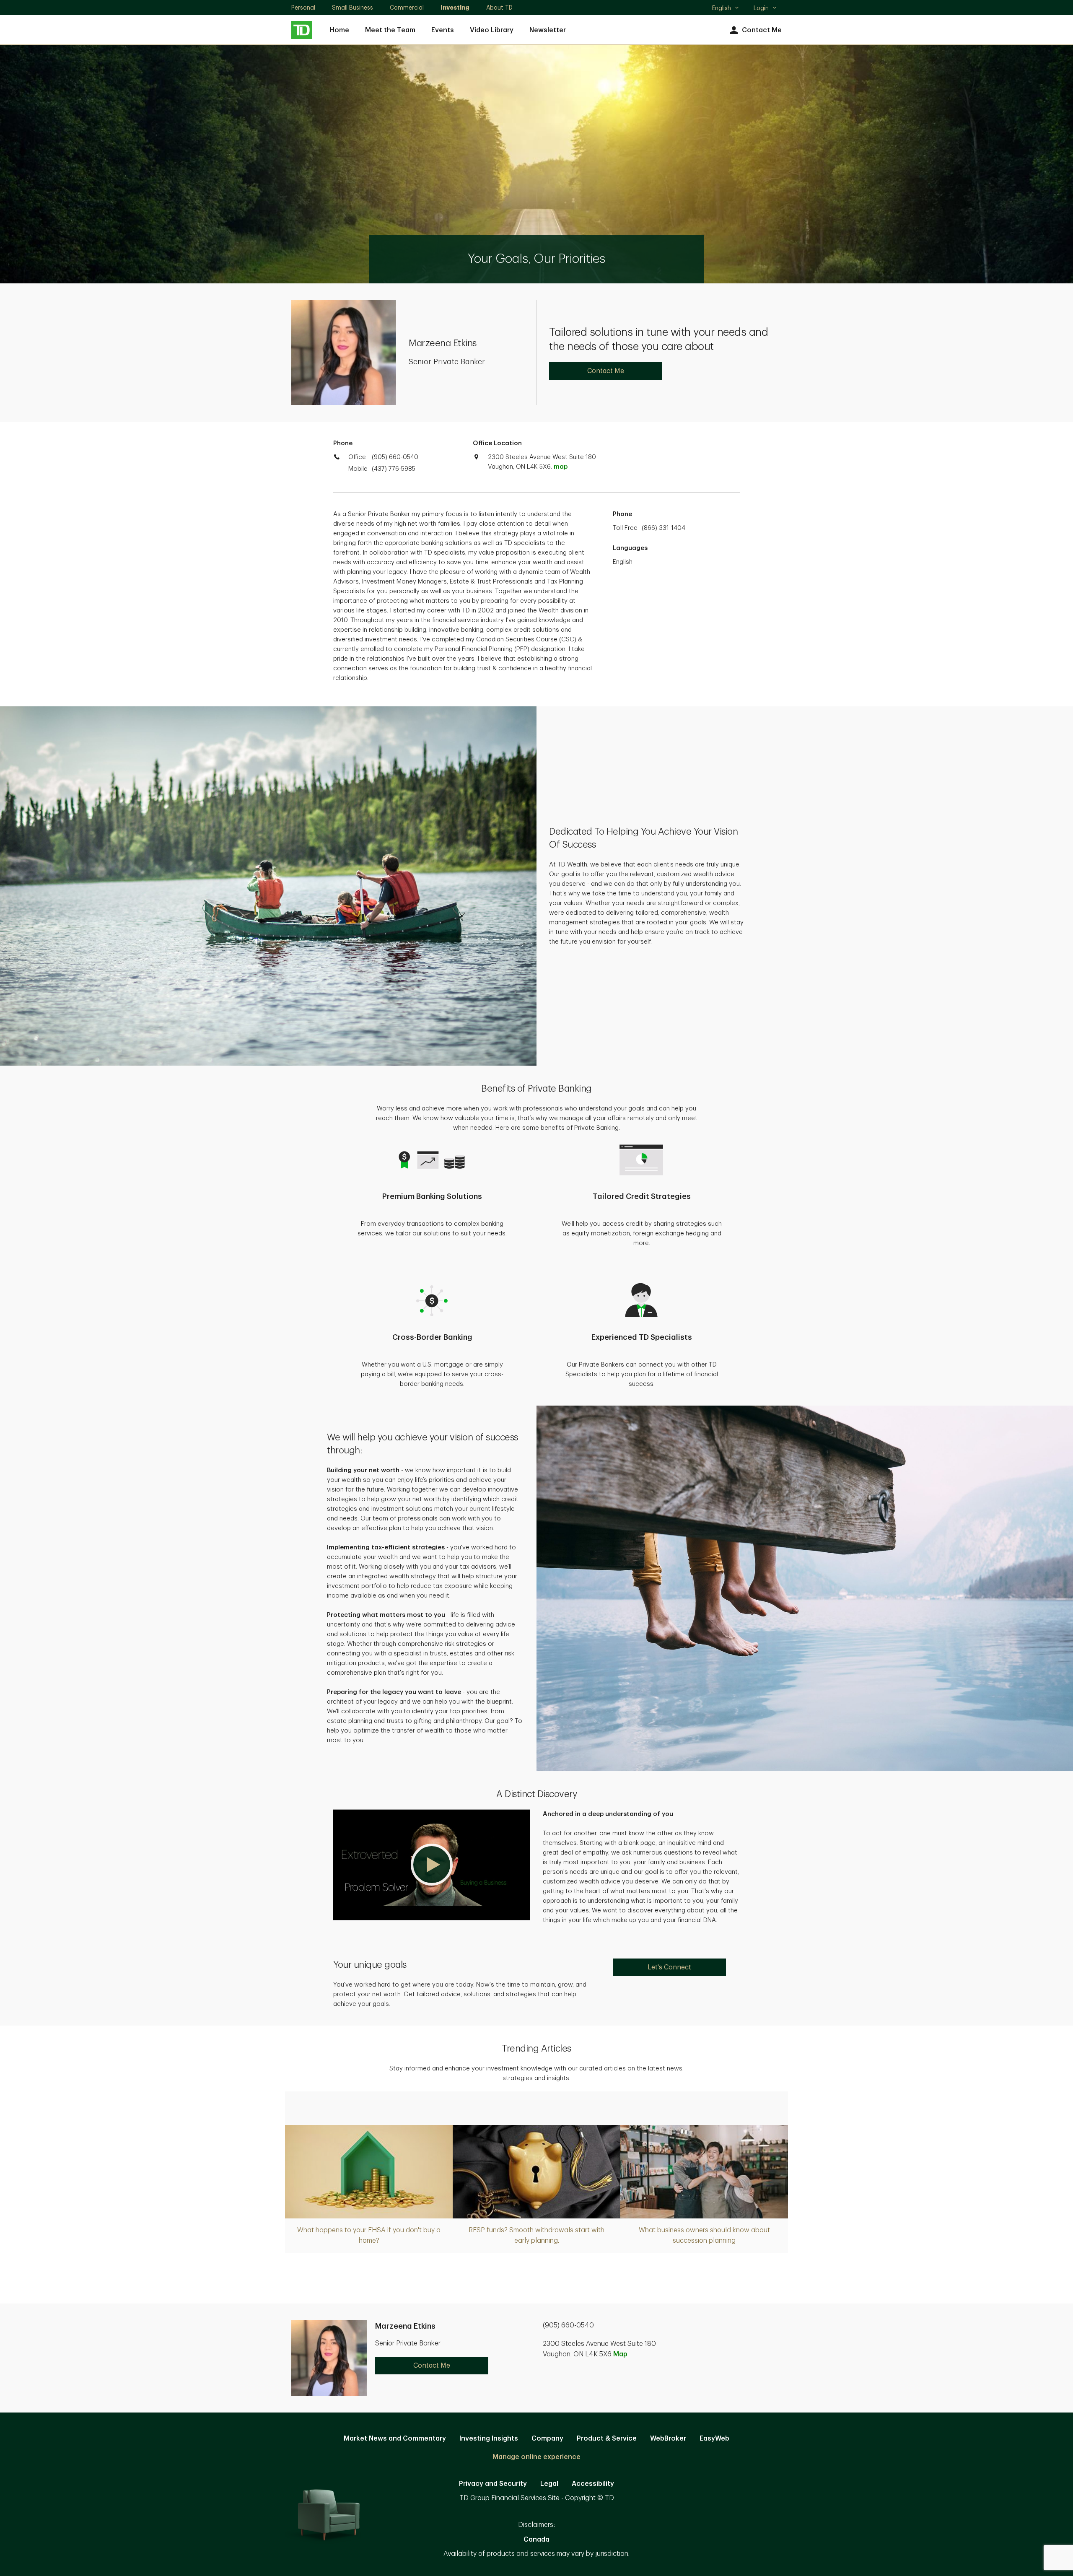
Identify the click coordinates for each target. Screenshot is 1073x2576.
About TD (499, 8)
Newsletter (548, 30)
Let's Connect (669, 1967)
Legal (549, 2484)
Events (443, 30)
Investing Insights (489, 2439)
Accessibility (593, 2484)
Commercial (407, 8)
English (725, 9)
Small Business (352, 8)
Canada (536, 2540)
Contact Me (762, 30)
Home (340, 30)
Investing (455, 8)
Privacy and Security (493, 2484)
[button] (432, 1865)
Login (761, 8)
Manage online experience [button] (536, 2457)
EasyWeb (714, 2439)
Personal (303, 8)
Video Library (492, 30)
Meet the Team (390, 30)
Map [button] (620, 2354)
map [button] (561, 467)
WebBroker (668, 2439)
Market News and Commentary (395, 2439)
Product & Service (607, 2439)
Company (547, 2439)
